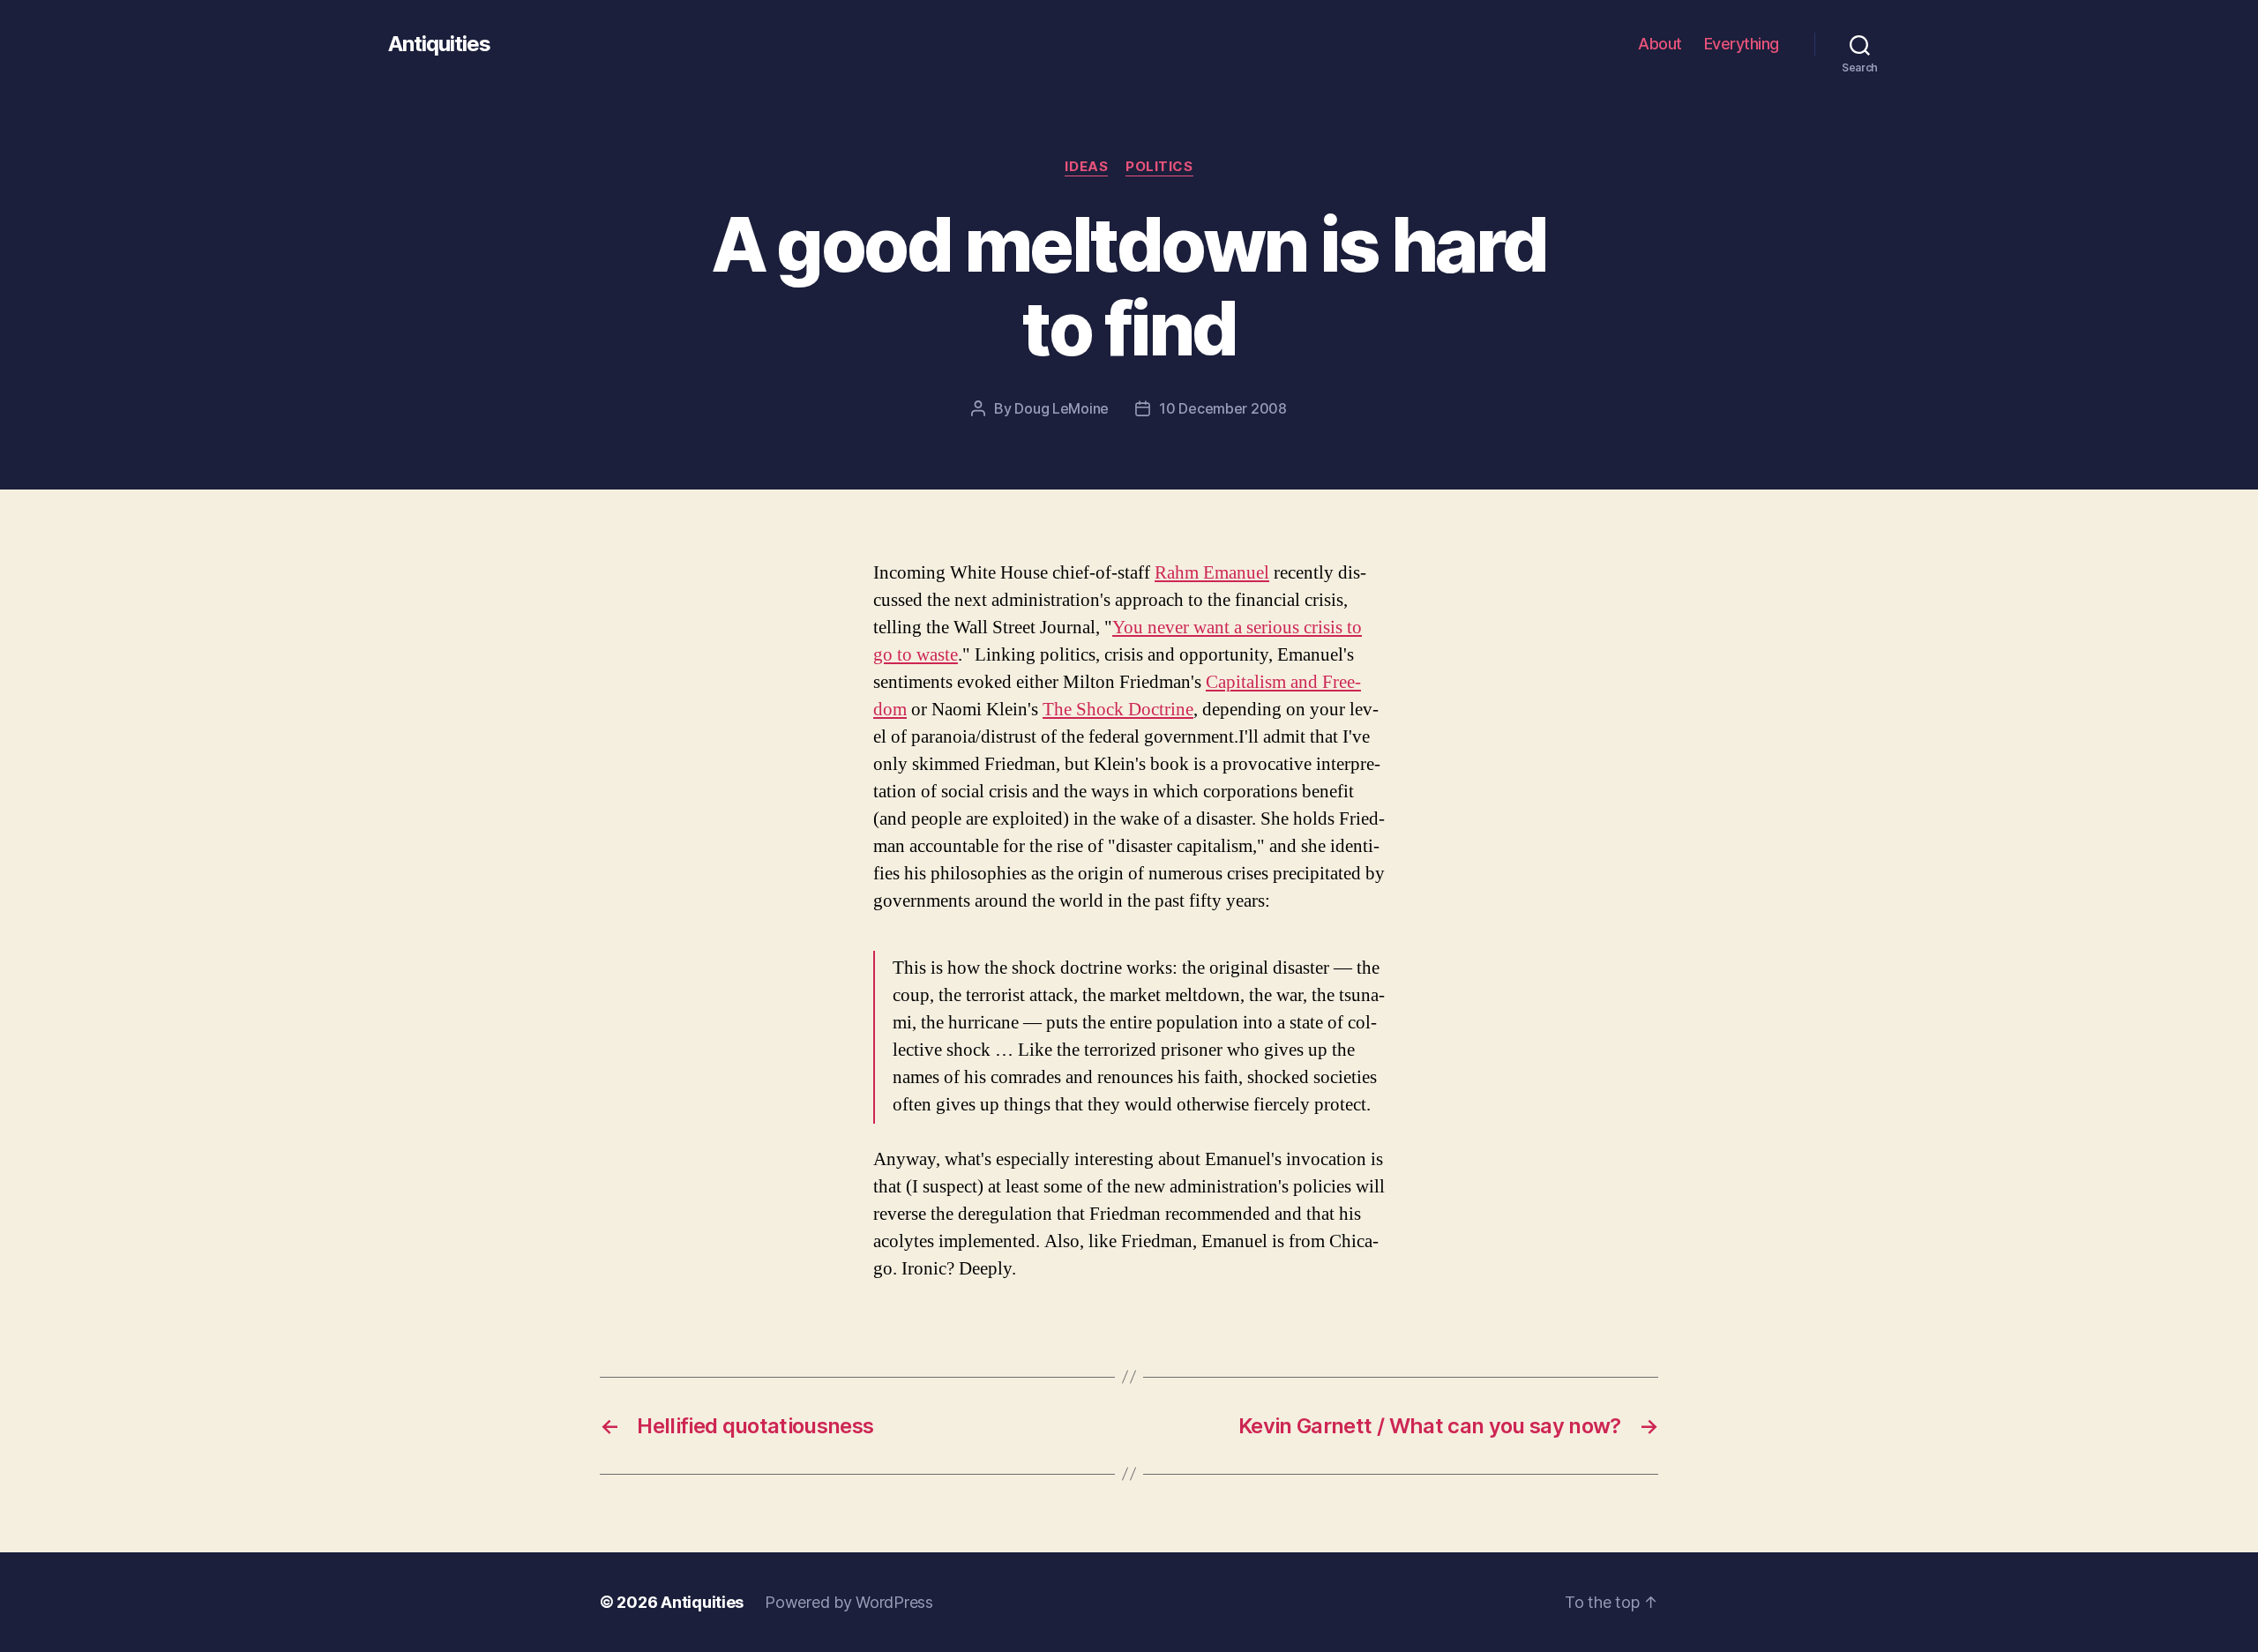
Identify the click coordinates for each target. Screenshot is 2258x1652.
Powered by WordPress (849, 1602)
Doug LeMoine (1062, 408)
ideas (1086, 167)
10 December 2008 (1223, 408)
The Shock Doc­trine (1118, 710)
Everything (1742, 44)
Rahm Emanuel (1212, 573)
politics (1159, 167)
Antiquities (439, 44)
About (1660, 44)
